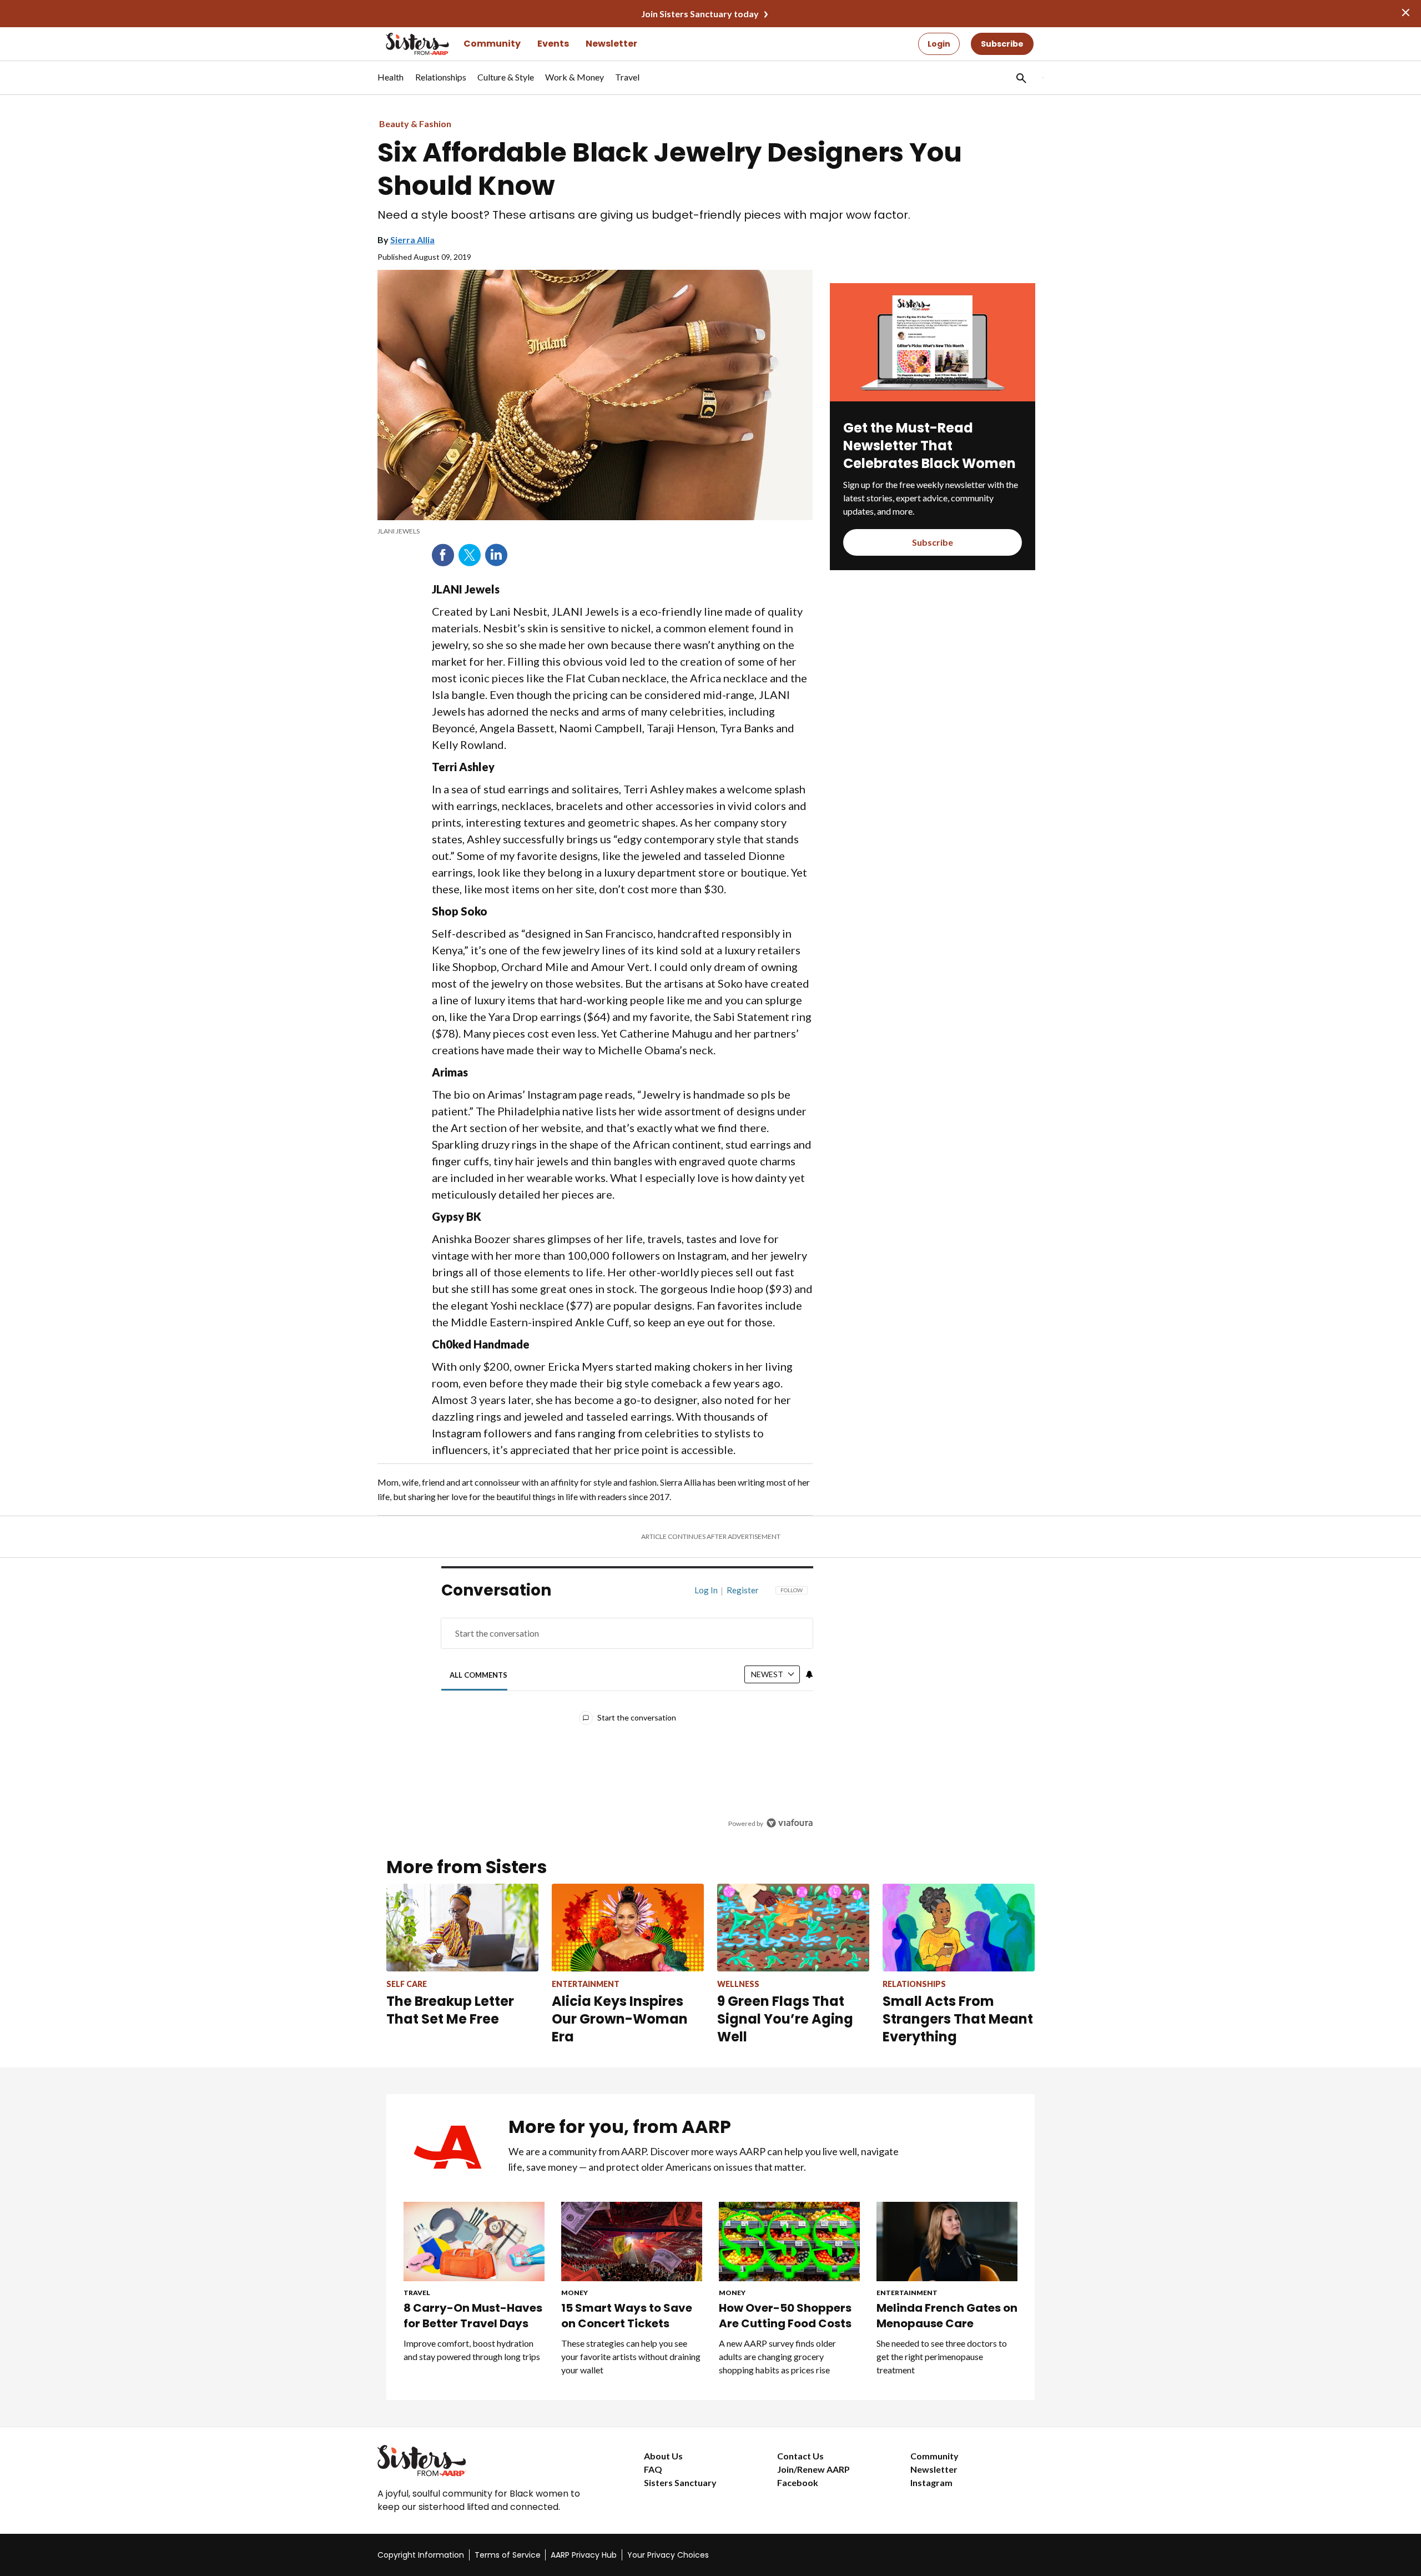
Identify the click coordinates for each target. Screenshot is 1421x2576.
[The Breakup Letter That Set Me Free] (462, 1927)
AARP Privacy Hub (584, 2555)
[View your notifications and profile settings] (809, 1674)
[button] (1020, 78)
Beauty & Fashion (415, 124)
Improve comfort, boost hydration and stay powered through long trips (472, 2350)
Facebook (443, 555)
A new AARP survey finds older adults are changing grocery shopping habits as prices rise (777, 2356)
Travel (417, 2293)
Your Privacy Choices (668, 2555)
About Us (663, 2456)
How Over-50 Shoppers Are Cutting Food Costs (785, 2316)
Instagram (931, 2482)
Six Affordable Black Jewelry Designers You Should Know (670, 169)
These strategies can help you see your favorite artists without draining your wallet (631, 2356)
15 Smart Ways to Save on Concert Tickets (627, 2316)
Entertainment (907, 2293)
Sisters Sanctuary (680, 2482)
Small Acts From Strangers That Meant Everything (958, 2019)
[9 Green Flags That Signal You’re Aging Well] (793, 1927)
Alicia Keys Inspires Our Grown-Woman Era (620, 2019)
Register (743, 1590)
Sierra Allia (412, 240)
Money (575, 2293)
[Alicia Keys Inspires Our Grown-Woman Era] (628, 1927)
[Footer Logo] (488, 2461)
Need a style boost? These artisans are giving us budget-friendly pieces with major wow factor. (644, 215)
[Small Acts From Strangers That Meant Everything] (959, 1927)
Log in (706, 1590)
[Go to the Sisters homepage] (405, 44)
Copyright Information (421, 2555)
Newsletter (611, 44)
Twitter (470, 555)
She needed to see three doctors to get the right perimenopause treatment (942, 2356)
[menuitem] (391, 83)
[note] (595, 531)
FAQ (653, 2469)
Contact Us (800, 2456)
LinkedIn (496, 555)
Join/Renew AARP (813, 2469)
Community (492, 44)
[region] (627, 1710)
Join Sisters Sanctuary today (700, 14)
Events (553, 44)
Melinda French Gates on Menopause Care (947, 2316)
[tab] (479, 1675)
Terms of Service (508, 2555)
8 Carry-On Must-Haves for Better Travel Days (473, 2316)
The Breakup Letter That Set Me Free (450, 2010)
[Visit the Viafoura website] (790, 1823)
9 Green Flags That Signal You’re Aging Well (785, 2019)
